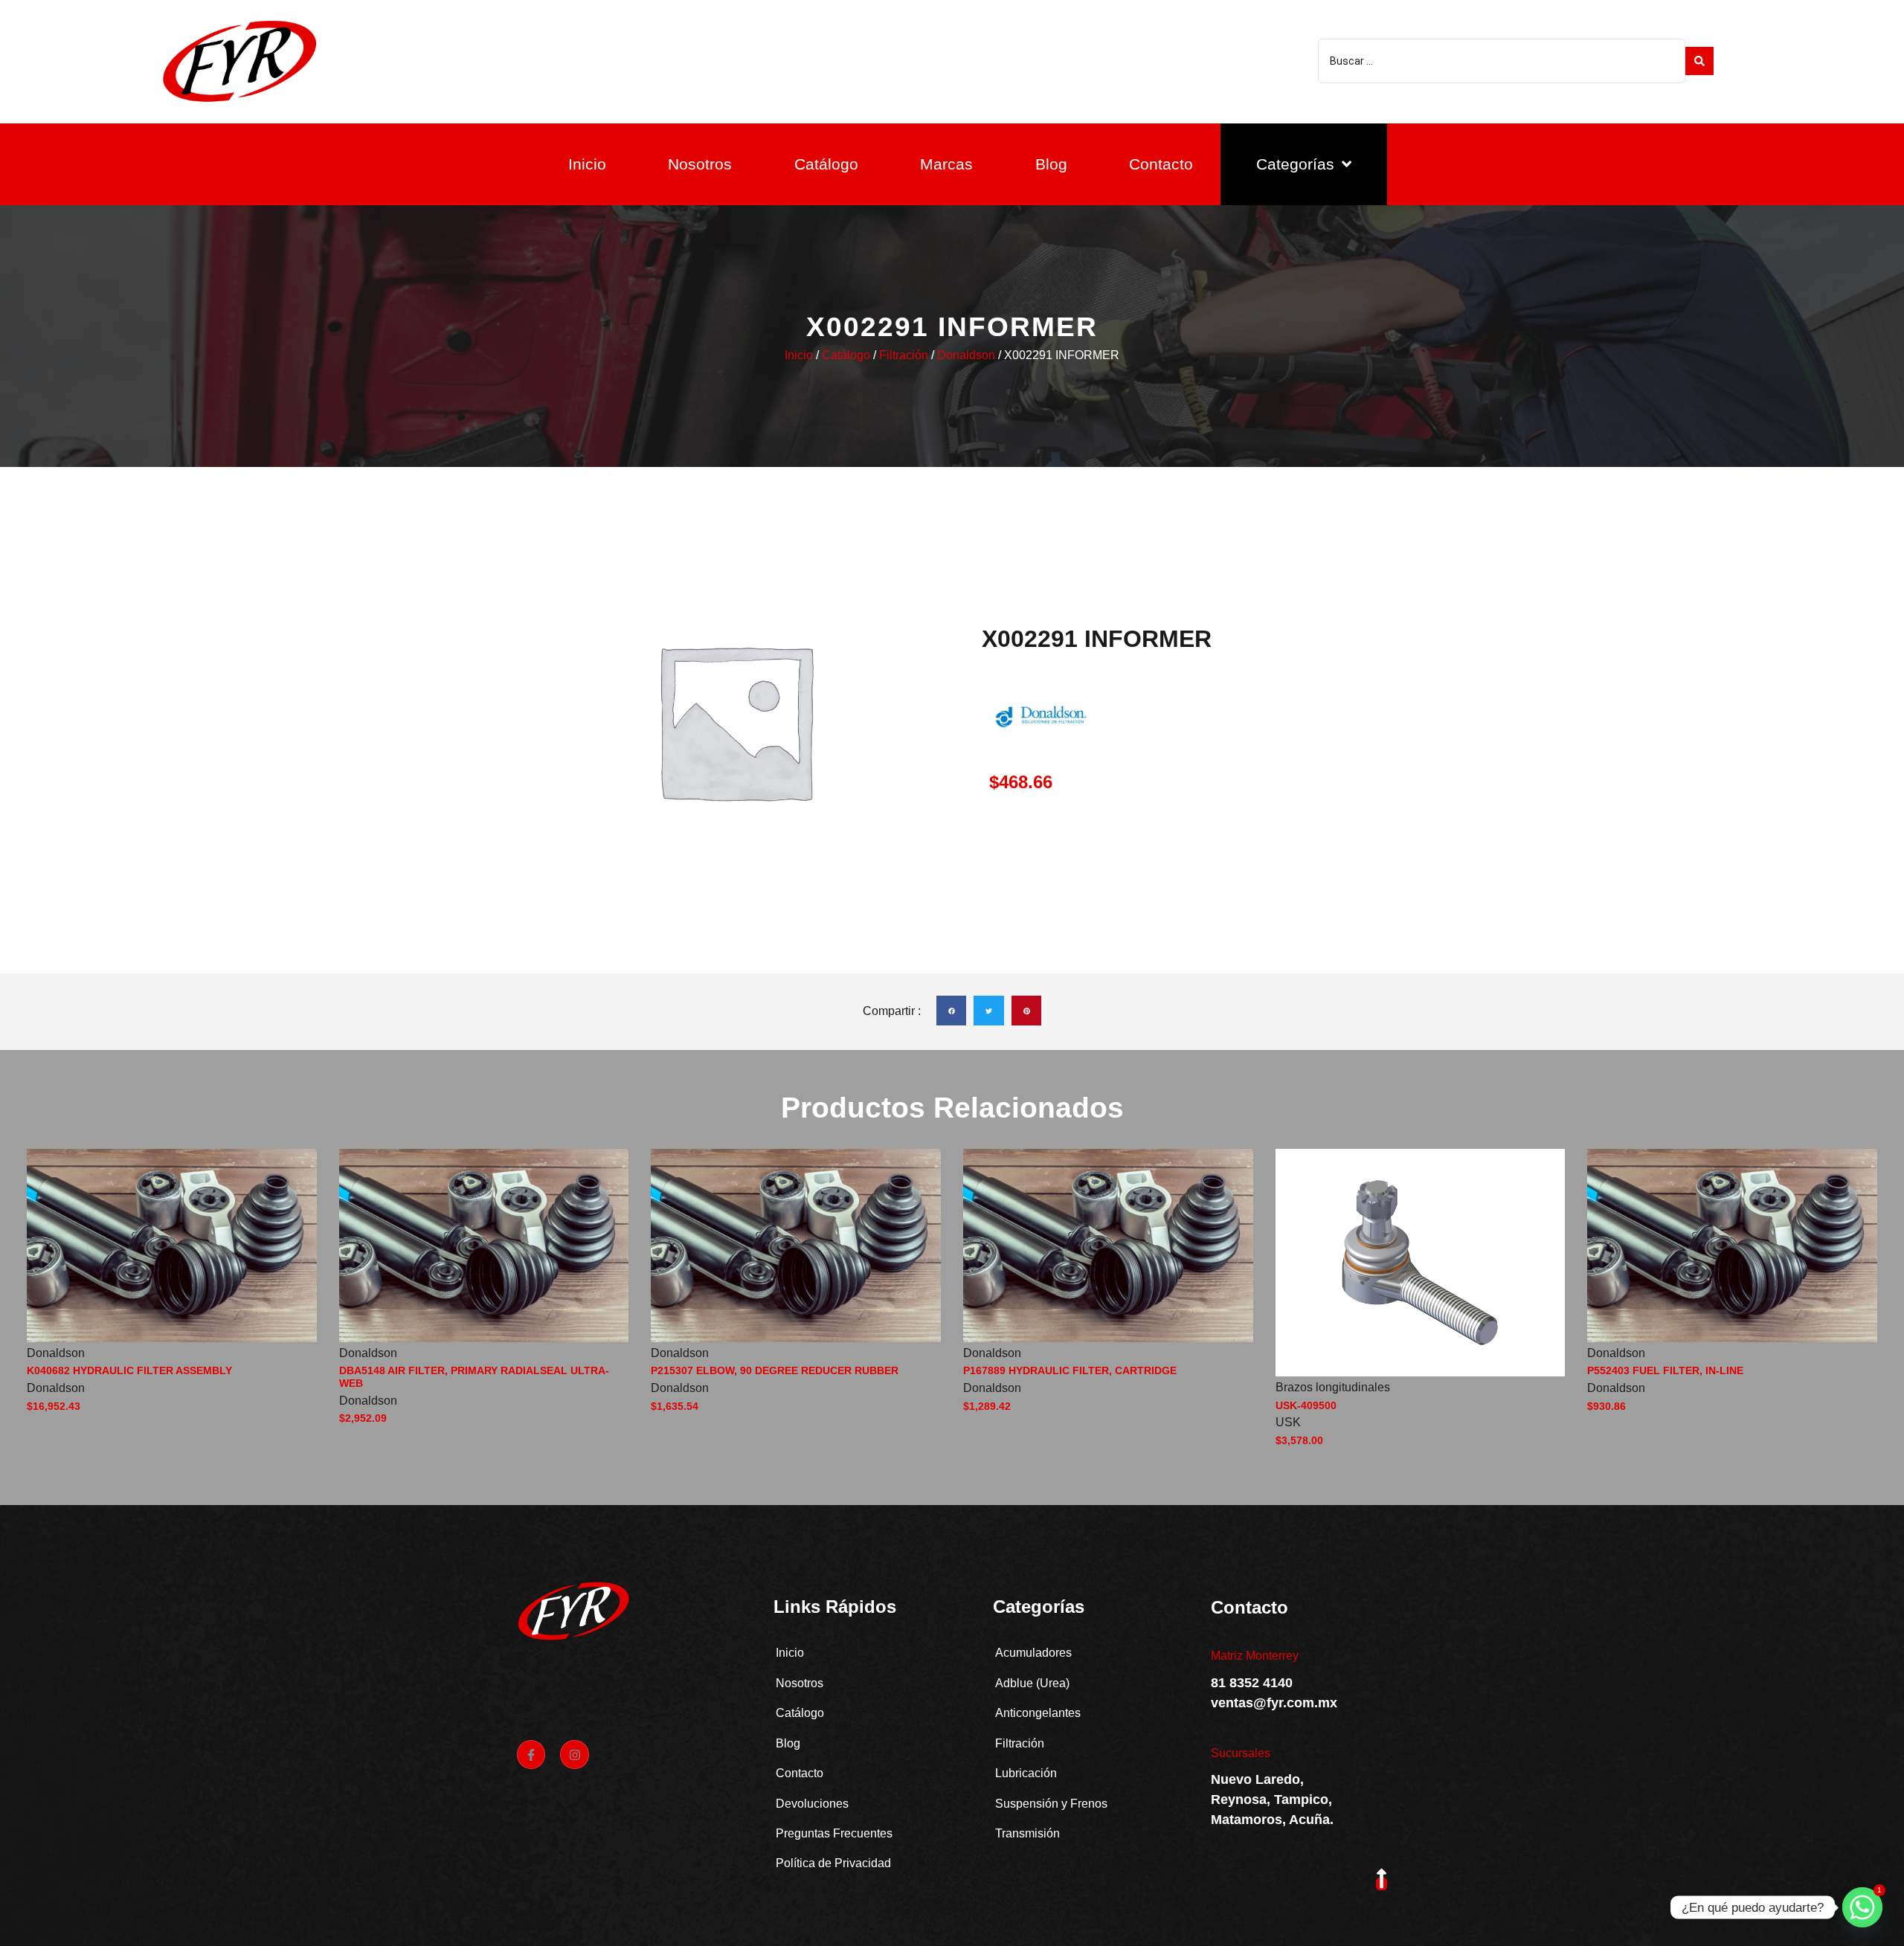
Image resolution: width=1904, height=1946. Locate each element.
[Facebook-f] (531, 1754)
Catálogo (826, 164)
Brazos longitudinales (1333, 1387)
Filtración (904, 355)
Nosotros (700, 164)
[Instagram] (574, 1754)
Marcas (946, 164)
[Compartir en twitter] (989, 1011)
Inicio (587, 164)
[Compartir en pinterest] (1027, 1011)
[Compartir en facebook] (952, 1011)
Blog (1051, 164)
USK (1288, 1422)
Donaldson (966, 355)
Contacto (1161, 164)
